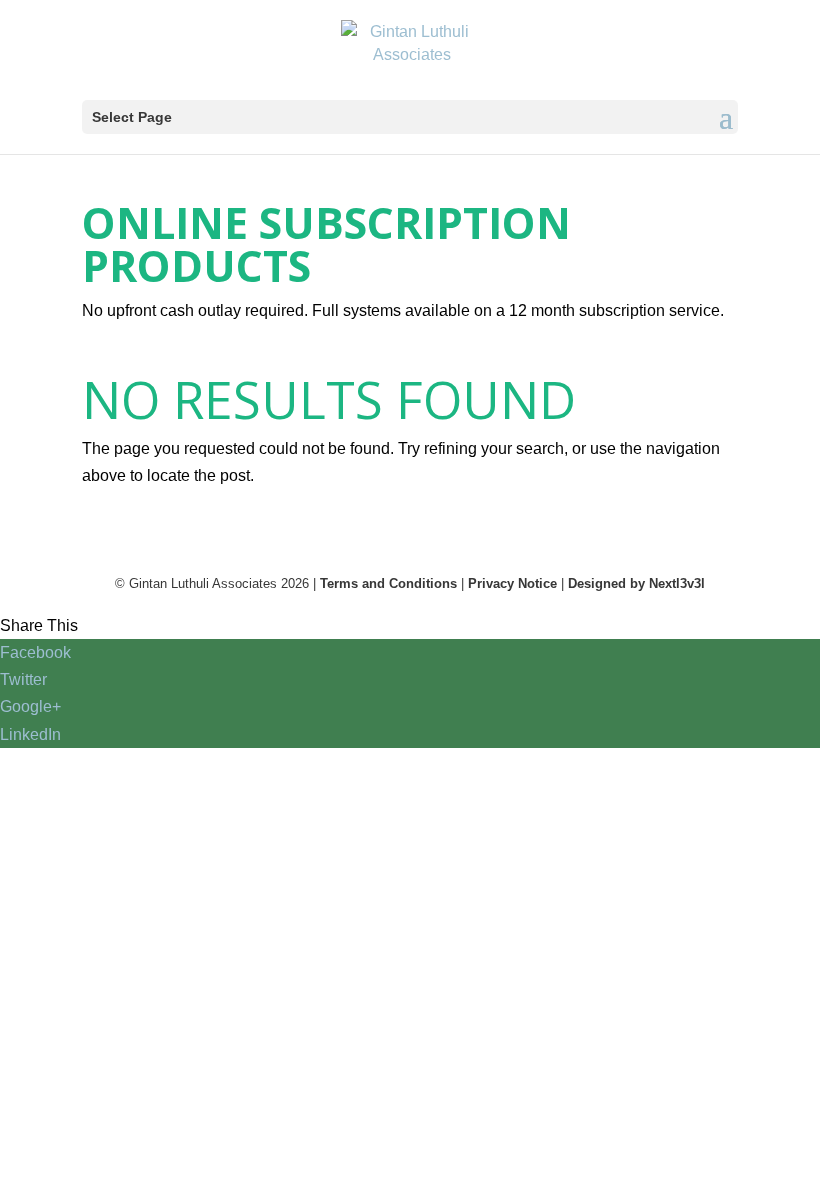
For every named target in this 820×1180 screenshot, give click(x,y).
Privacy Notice (512, 583)
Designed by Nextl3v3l (636, 583)
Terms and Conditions (388, 583)
